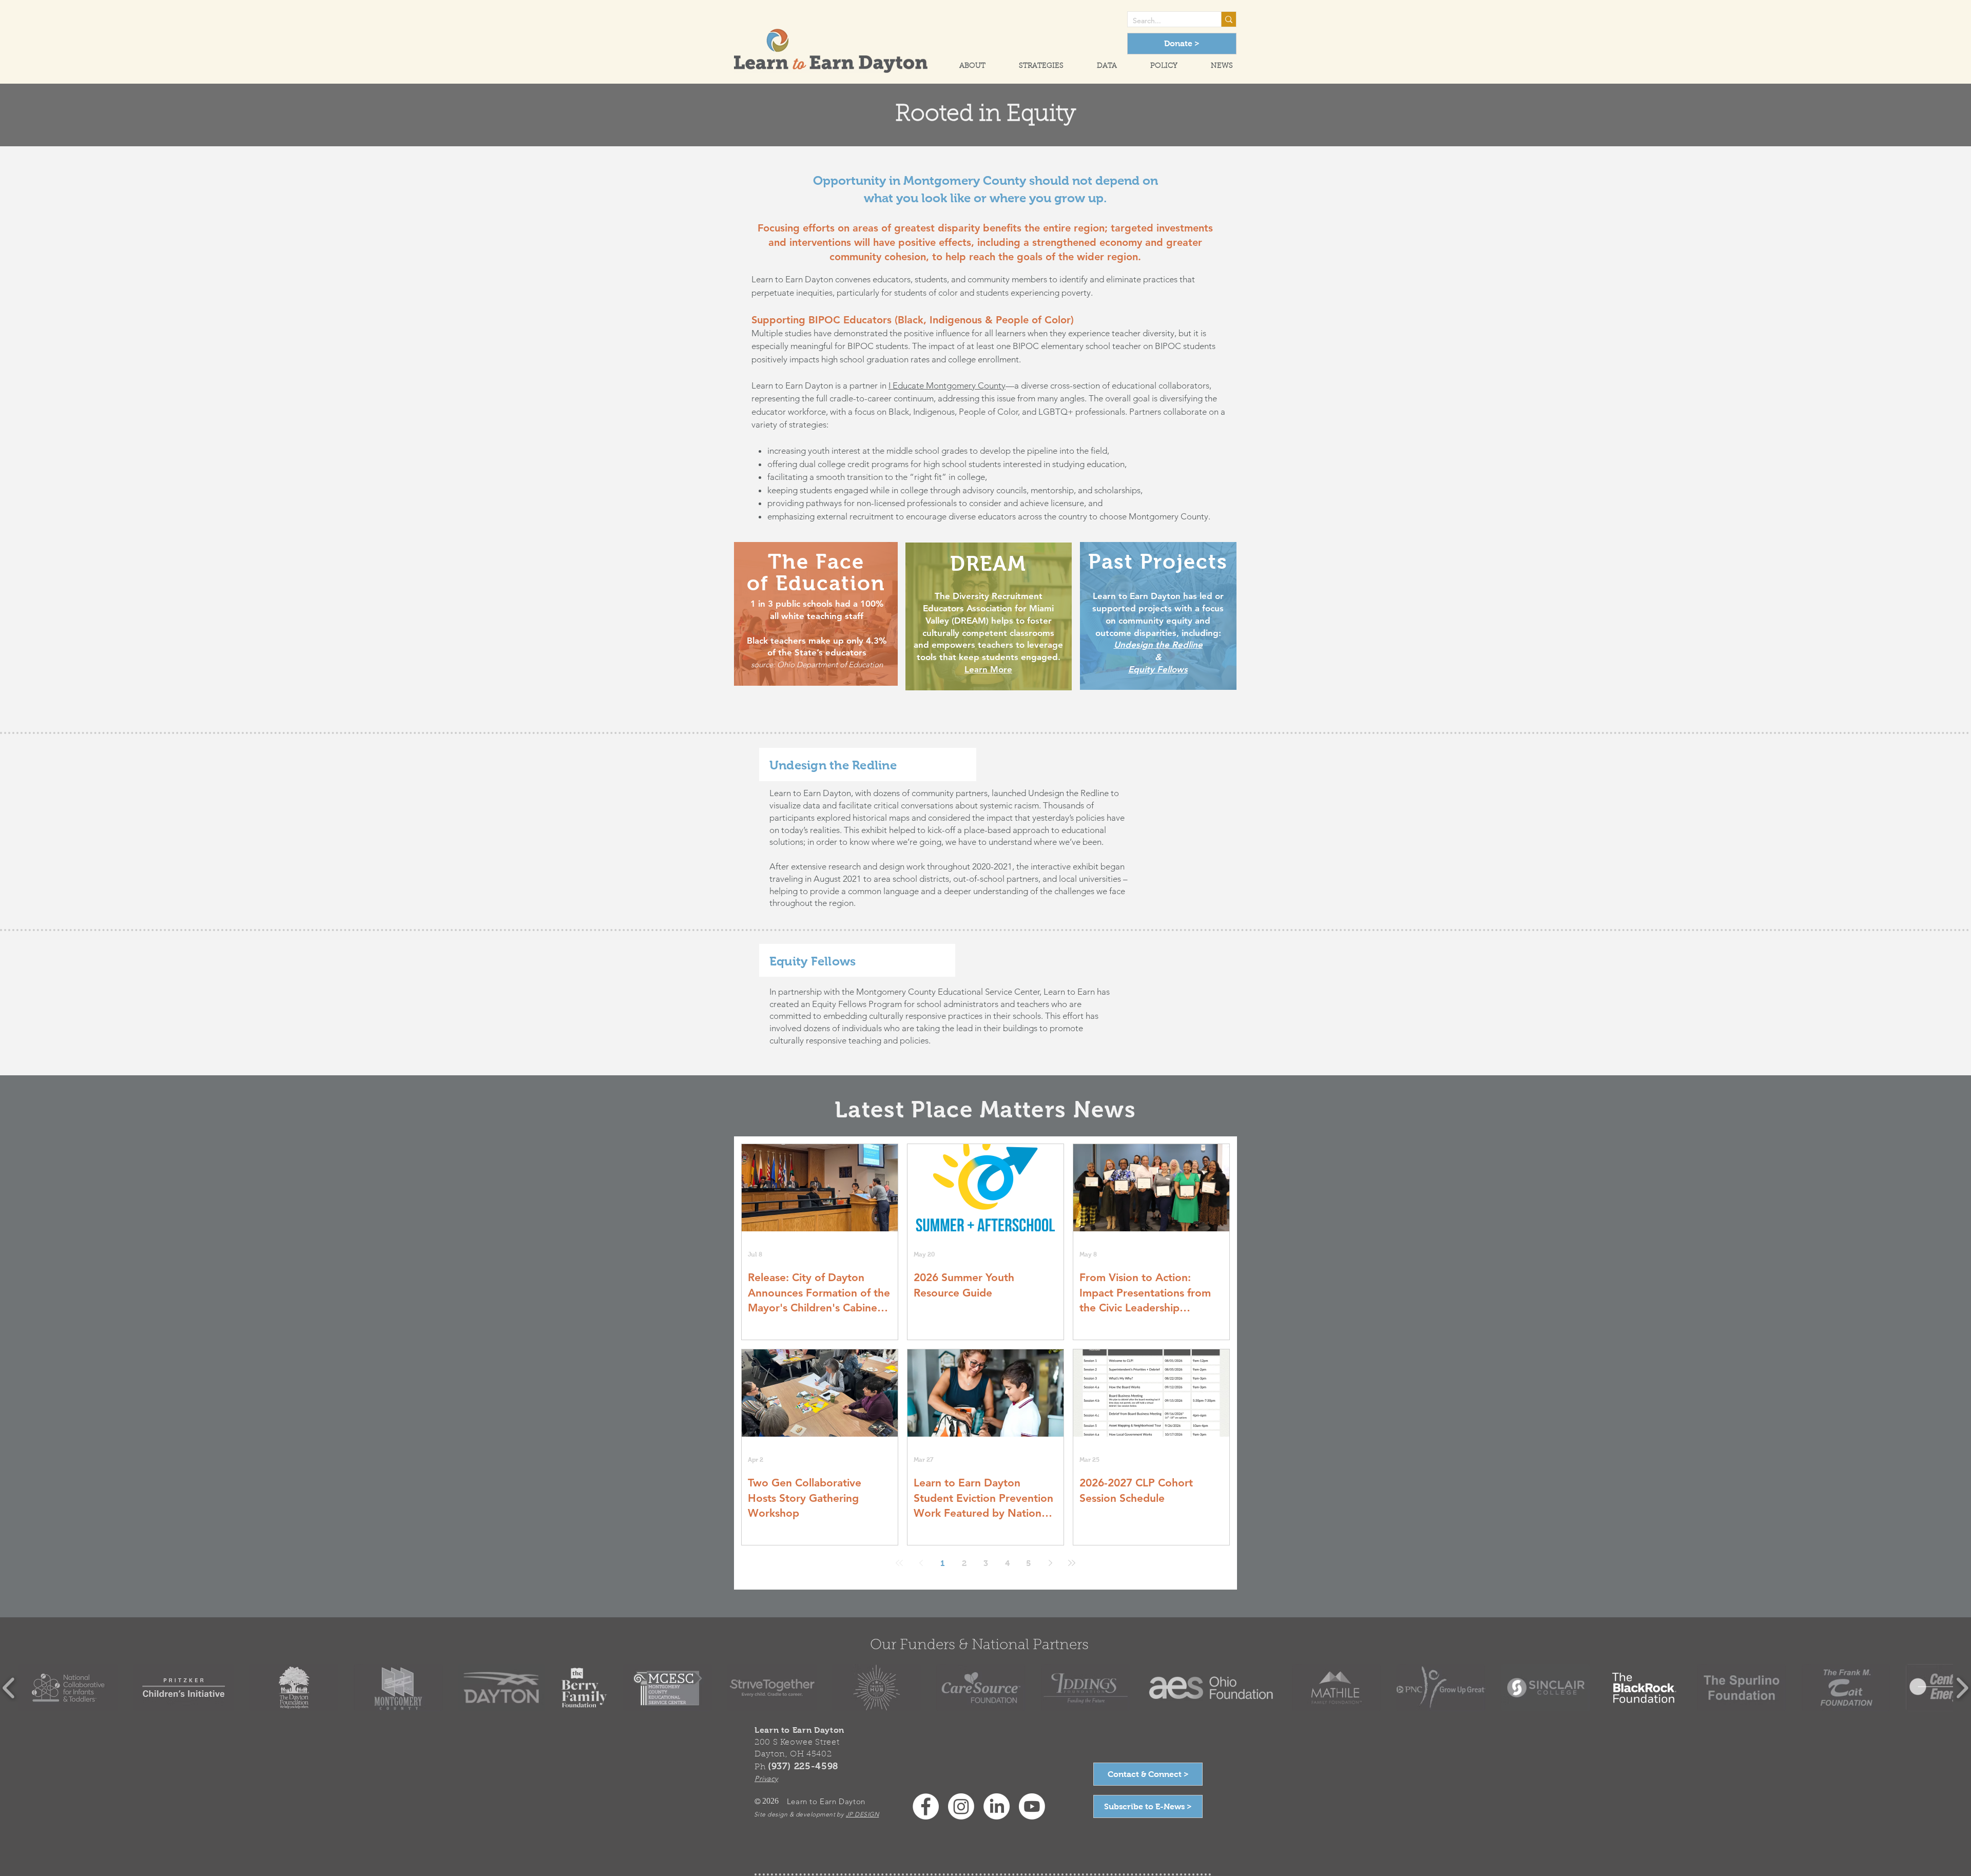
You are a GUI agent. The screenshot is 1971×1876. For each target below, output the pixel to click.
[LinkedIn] (997, 1806)
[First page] (899, 1563)
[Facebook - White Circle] (926, 1806)
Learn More (988, 669)
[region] (816, 614)
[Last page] (1072, 1563)
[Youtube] (1032, 1806)
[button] (963, 66)
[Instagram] (961, 1806)
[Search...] (1229, 19)
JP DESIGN (862, 1814)
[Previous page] (921, 1563)
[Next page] (1050, 1563)
